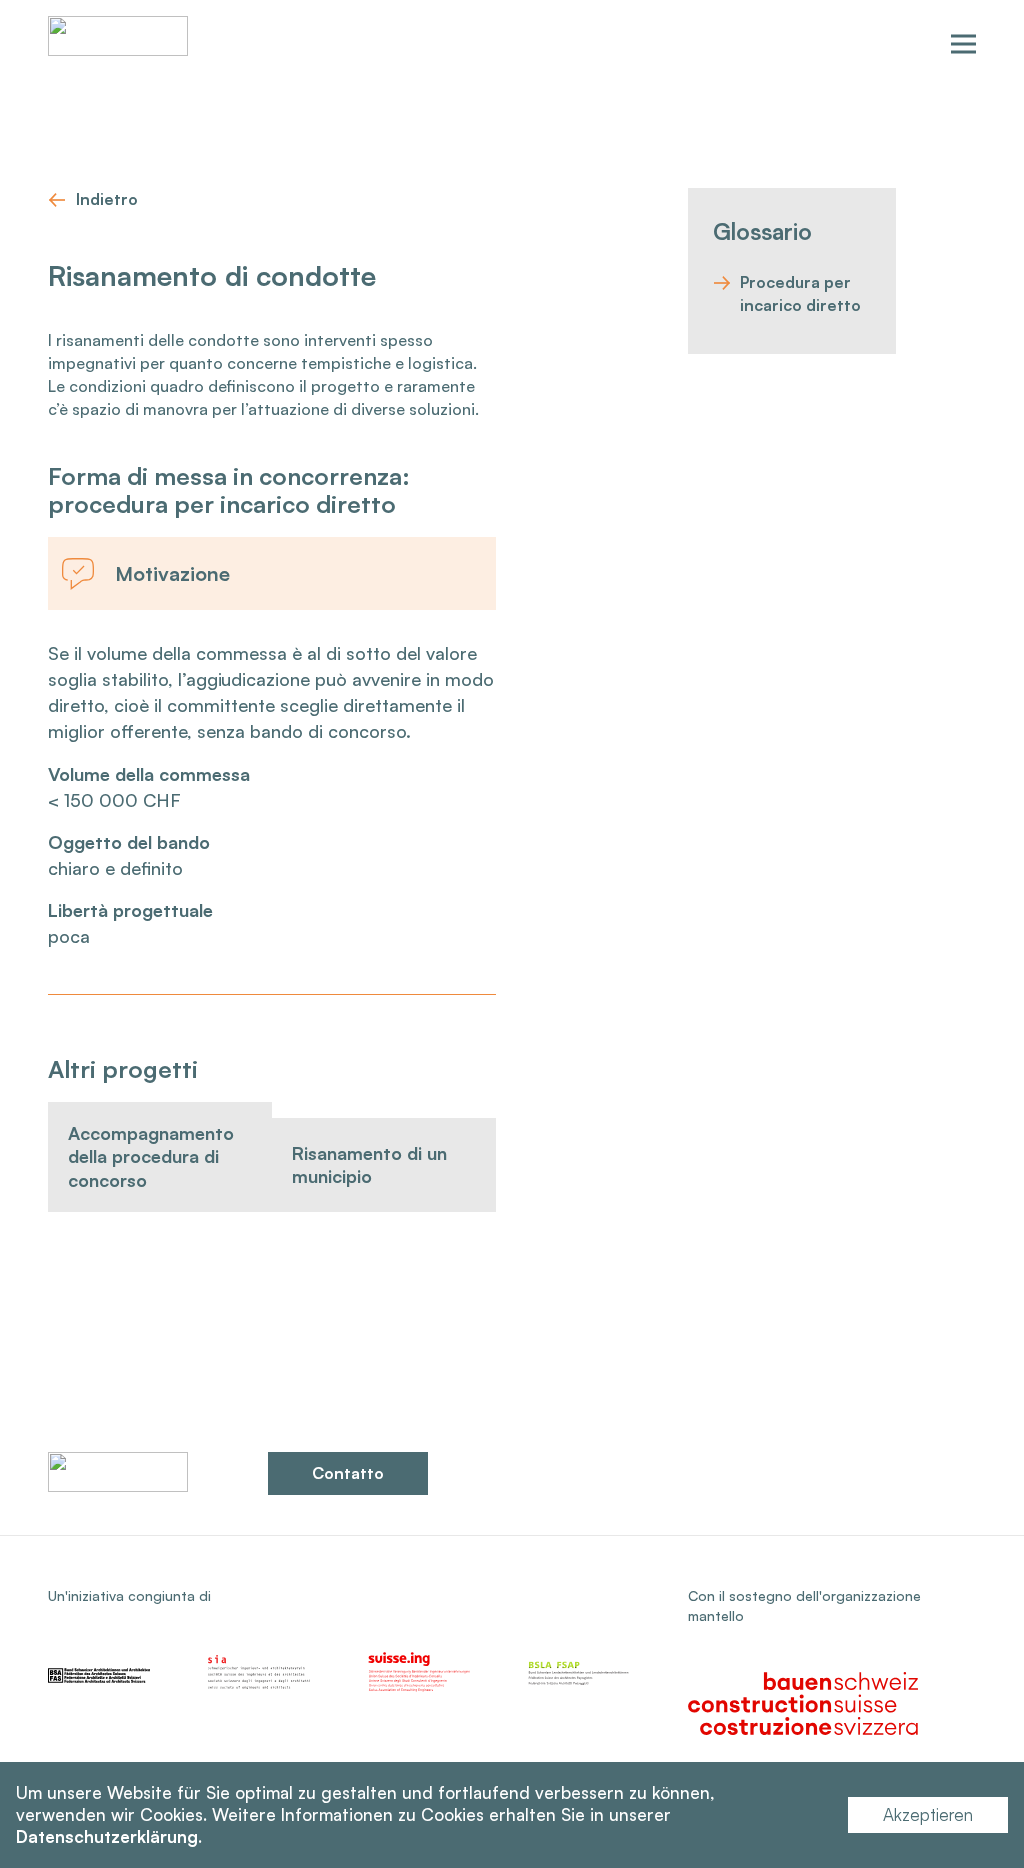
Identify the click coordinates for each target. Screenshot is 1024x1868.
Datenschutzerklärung (107, 1836)
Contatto (348, 1473)
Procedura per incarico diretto (800, 293)
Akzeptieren (928, 1814)
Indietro (107, 199)
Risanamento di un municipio (369, 1164)
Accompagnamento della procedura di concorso (151, 1156)
